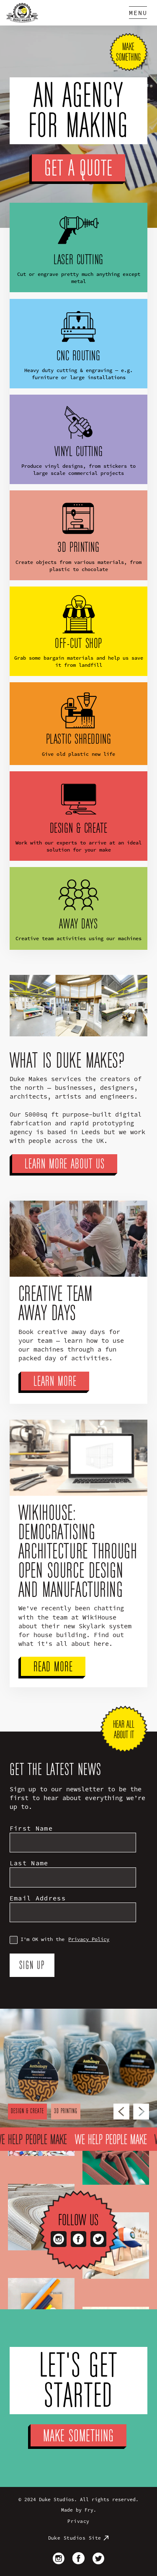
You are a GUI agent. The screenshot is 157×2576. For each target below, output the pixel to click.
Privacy (78, 2521)
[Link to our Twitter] (98, 2239)
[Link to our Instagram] (59, 2239)
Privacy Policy (89, 1939)
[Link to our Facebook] (79, 2239)
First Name (31, 1828)
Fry (89, 2510)
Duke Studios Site (75, 2538)
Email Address (38, 1898)
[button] (138, 13)
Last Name (29, 1863)
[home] (22, 13)
